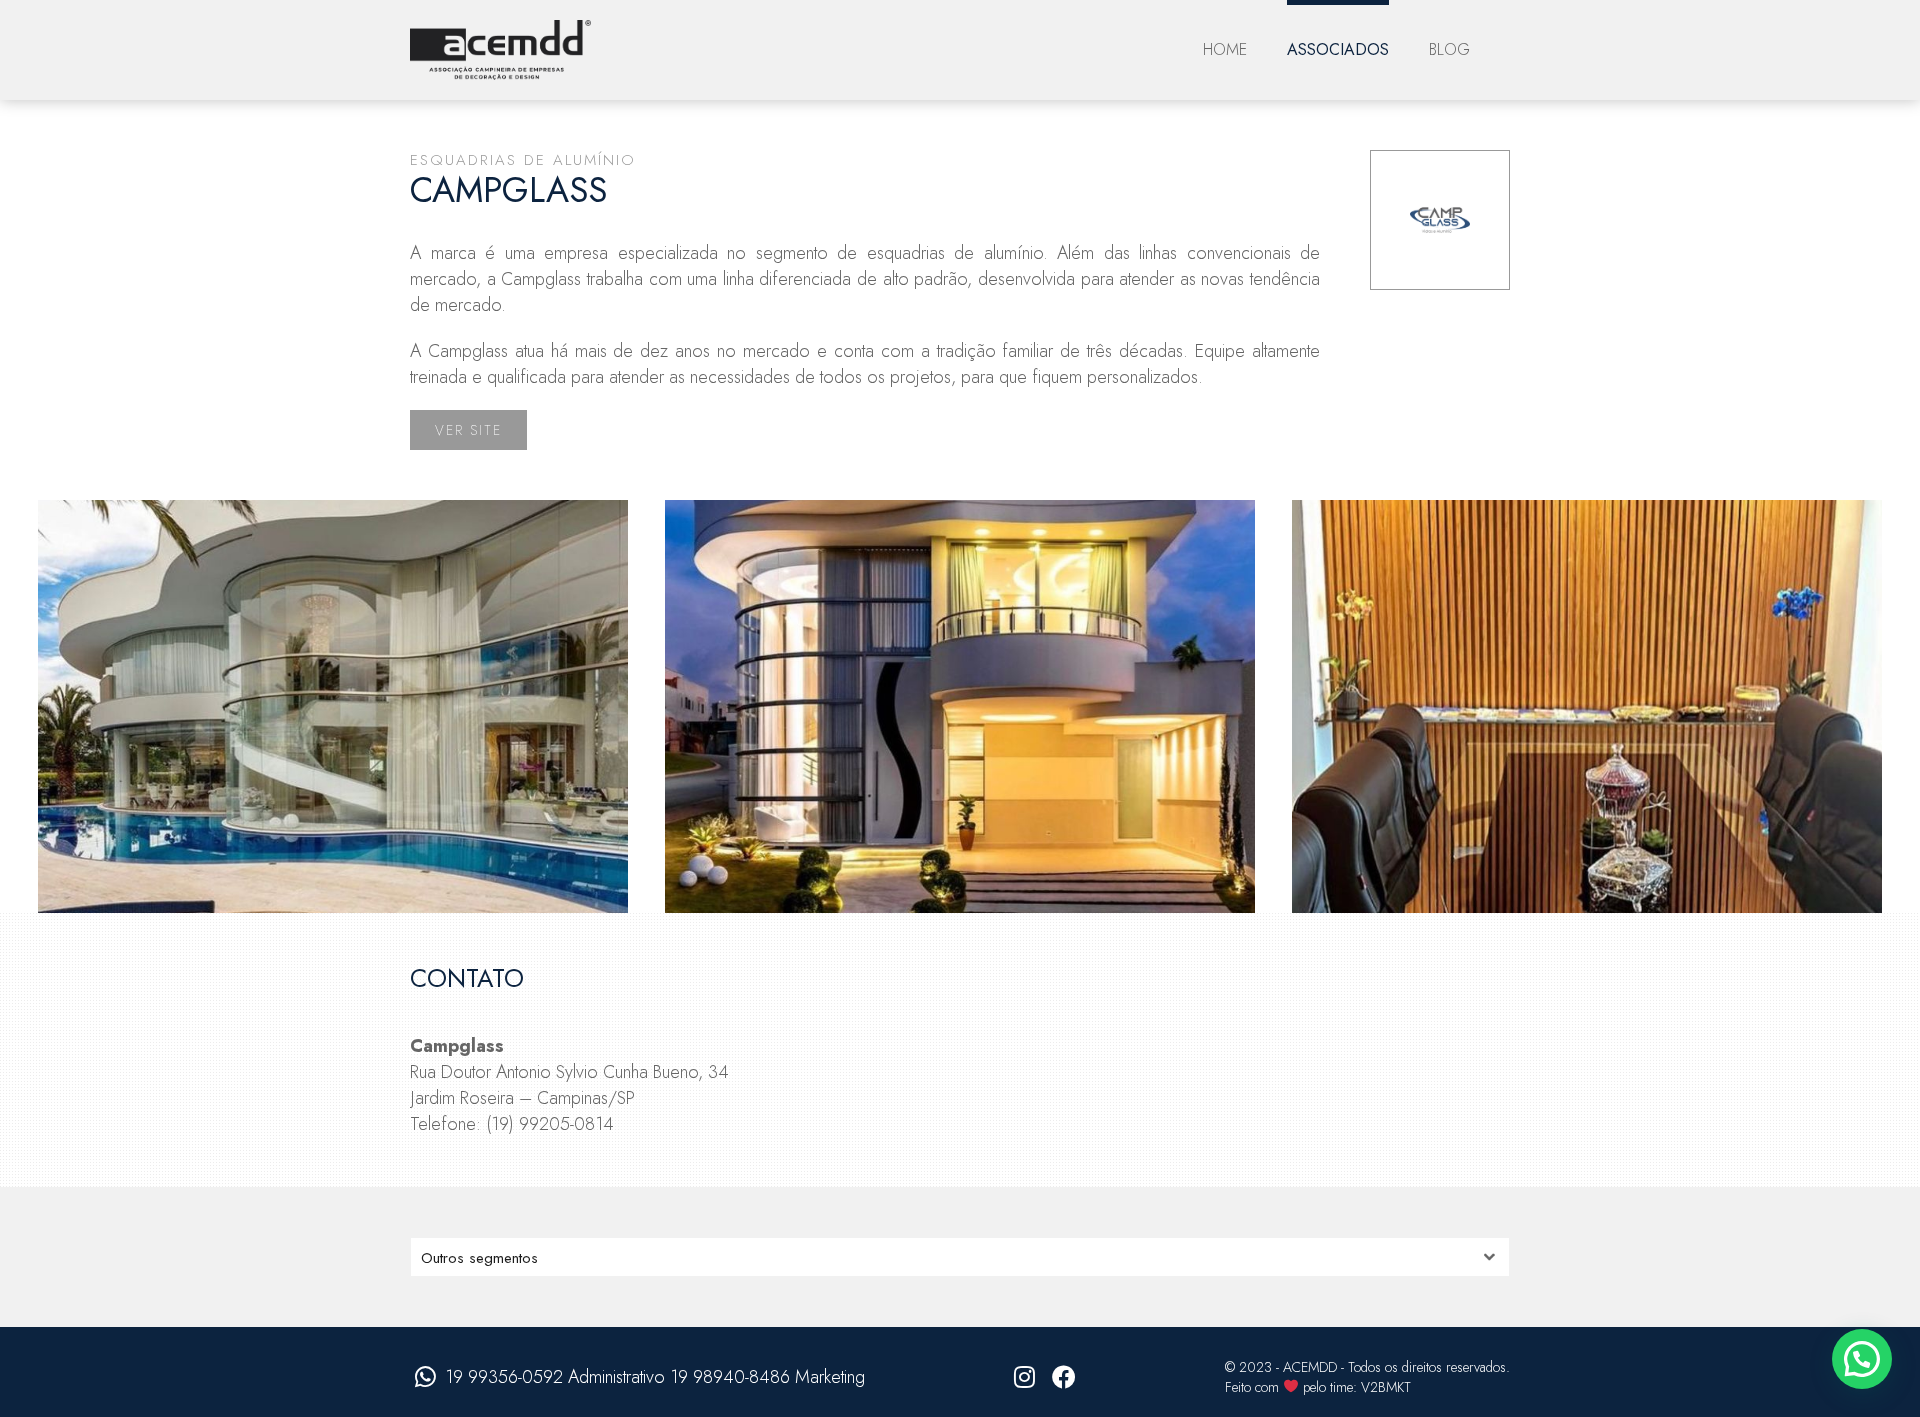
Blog (1449, 49)
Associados (1338, 49)
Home (1225, 49)
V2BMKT (1386, 1387)
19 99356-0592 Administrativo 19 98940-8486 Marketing (655, 1377)
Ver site (468, 430)
